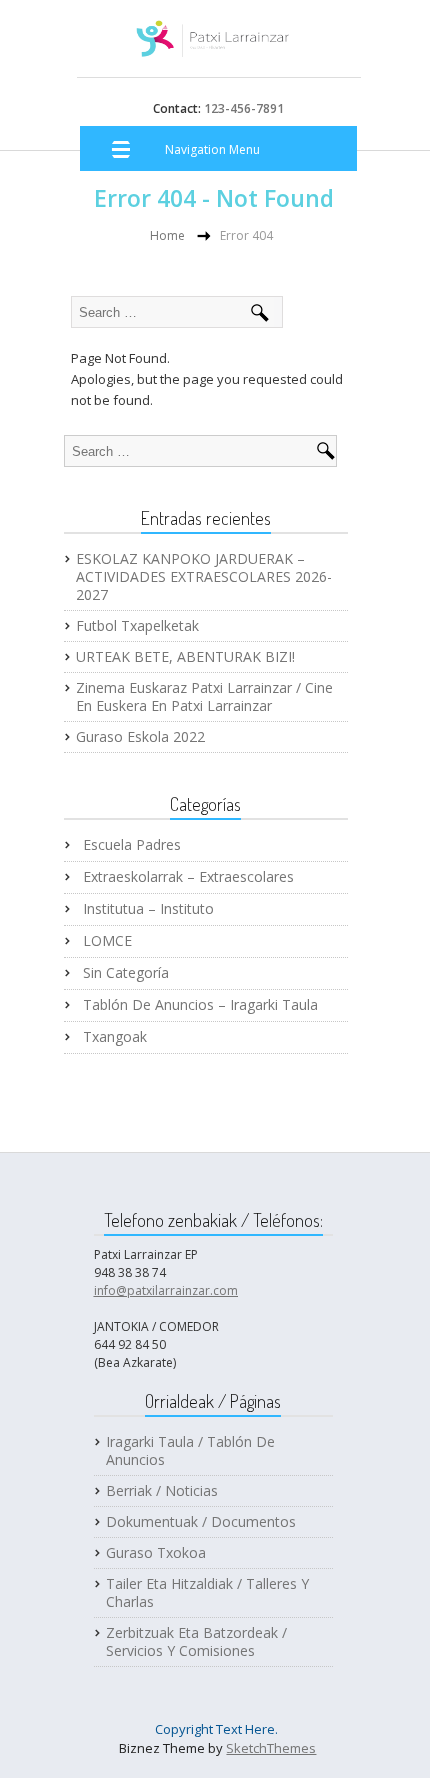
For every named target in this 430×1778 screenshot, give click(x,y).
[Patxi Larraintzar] (213, 46)
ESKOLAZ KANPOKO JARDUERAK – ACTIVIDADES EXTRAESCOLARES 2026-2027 (204, 577)
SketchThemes (271, 1748)
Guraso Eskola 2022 (140, 737)
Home (167, 235)
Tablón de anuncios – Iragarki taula (200, 1005)
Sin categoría (126, 973)
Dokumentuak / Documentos (201, 1522)
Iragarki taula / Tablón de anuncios (190, 1451)
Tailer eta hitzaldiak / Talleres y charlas (207, 1593)
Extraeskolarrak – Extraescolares (188, 877)
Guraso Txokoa (156, 1553)
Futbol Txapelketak (137, 626)
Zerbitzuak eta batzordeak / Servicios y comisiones (196, 1642)
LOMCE (107, 941)
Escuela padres (132, 845)
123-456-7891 (242, 108)
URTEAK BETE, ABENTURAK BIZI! (185, 657)
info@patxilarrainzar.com (166, 1290)
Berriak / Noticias (162, 1491)
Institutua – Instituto (148, 909)
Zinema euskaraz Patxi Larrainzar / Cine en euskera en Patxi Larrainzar (204, 697)
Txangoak (115, 1037)
